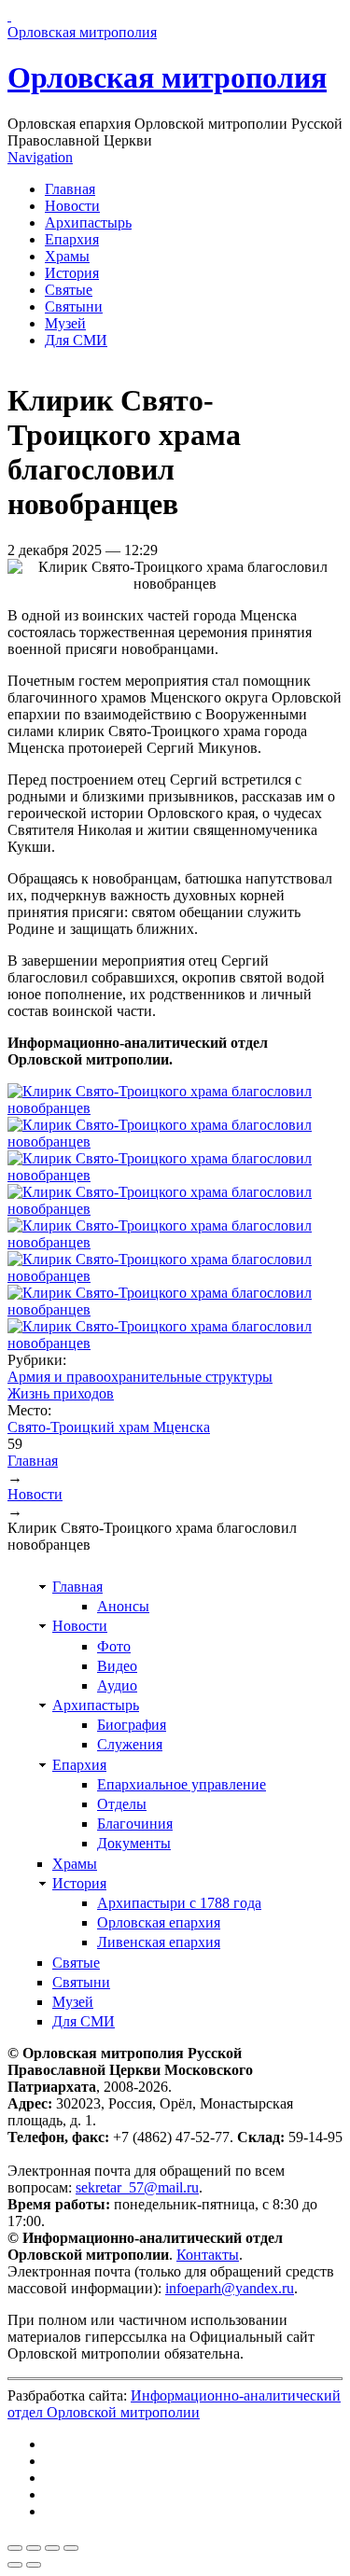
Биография (132, 1725)
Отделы (122, 1804)
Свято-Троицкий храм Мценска (109, 1427)
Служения (130, 1744)
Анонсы (123, 1606)
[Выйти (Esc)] (15, 2548)
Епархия (72, 239)
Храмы (67, 256)
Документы (134, 1843)
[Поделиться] (34, 2548)
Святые (69, 290)
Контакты (208, 2255)
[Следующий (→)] (34, 2565)
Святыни (74, 306)
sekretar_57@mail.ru (137, 2187)
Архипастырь (88, 223)
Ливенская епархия (159, 1942)
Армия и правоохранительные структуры (140, 1377)
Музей (65, 323)
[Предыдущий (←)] (15, 2565)
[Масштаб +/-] (71, 2548)
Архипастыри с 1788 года (179, 1903)
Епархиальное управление (182, 1784)
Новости (72, 206)
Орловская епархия (159, 1922)
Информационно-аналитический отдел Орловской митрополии (174, 2404)
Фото (114, 1646)
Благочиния (135, 1824)
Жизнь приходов (61, 1393)
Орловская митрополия (167, 77)
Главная (70, 189)
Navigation (40, 157)
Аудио (117, 1685)
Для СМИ (76, 340)
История (72, 273)
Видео (117, 1666)
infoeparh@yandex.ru (230, 2288)
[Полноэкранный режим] (52, 2548)
